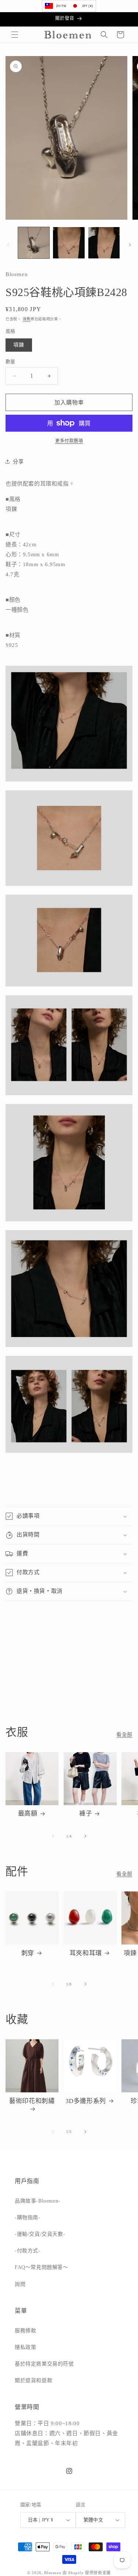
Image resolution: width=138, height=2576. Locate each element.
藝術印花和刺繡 (32, 2101)
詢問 (20, 2284)
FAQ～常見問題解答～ (42, 2267)
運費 (27, 319)
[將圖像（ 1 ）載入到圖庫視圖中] (34, 243)
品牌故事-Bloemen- (38, 2201)
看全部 (124, 1735)
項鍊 (19, 345)
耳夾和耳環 (86, 1953)
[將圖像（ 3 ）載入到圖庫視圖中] (104, 243)
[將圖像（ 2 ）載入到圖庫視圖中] (69, 243)
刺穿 (28, 1953)
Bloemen (53, 2573)
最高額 (28, 1813)
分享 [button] (18, 462)
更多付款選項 (69, 441)
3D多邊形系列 (86, 2101)
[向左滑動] (8, 245)
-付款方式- (28, 2251)
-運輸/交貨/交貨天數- (40, 2234)
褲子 (86, 1813)
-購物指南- (28, 2218)
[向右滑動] (130, 245)
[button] (15, 35)
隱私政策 (25, 2347)
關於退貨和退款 (33, 2380)
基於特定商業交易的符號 (44, 2364)
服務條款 (25, 2331)
